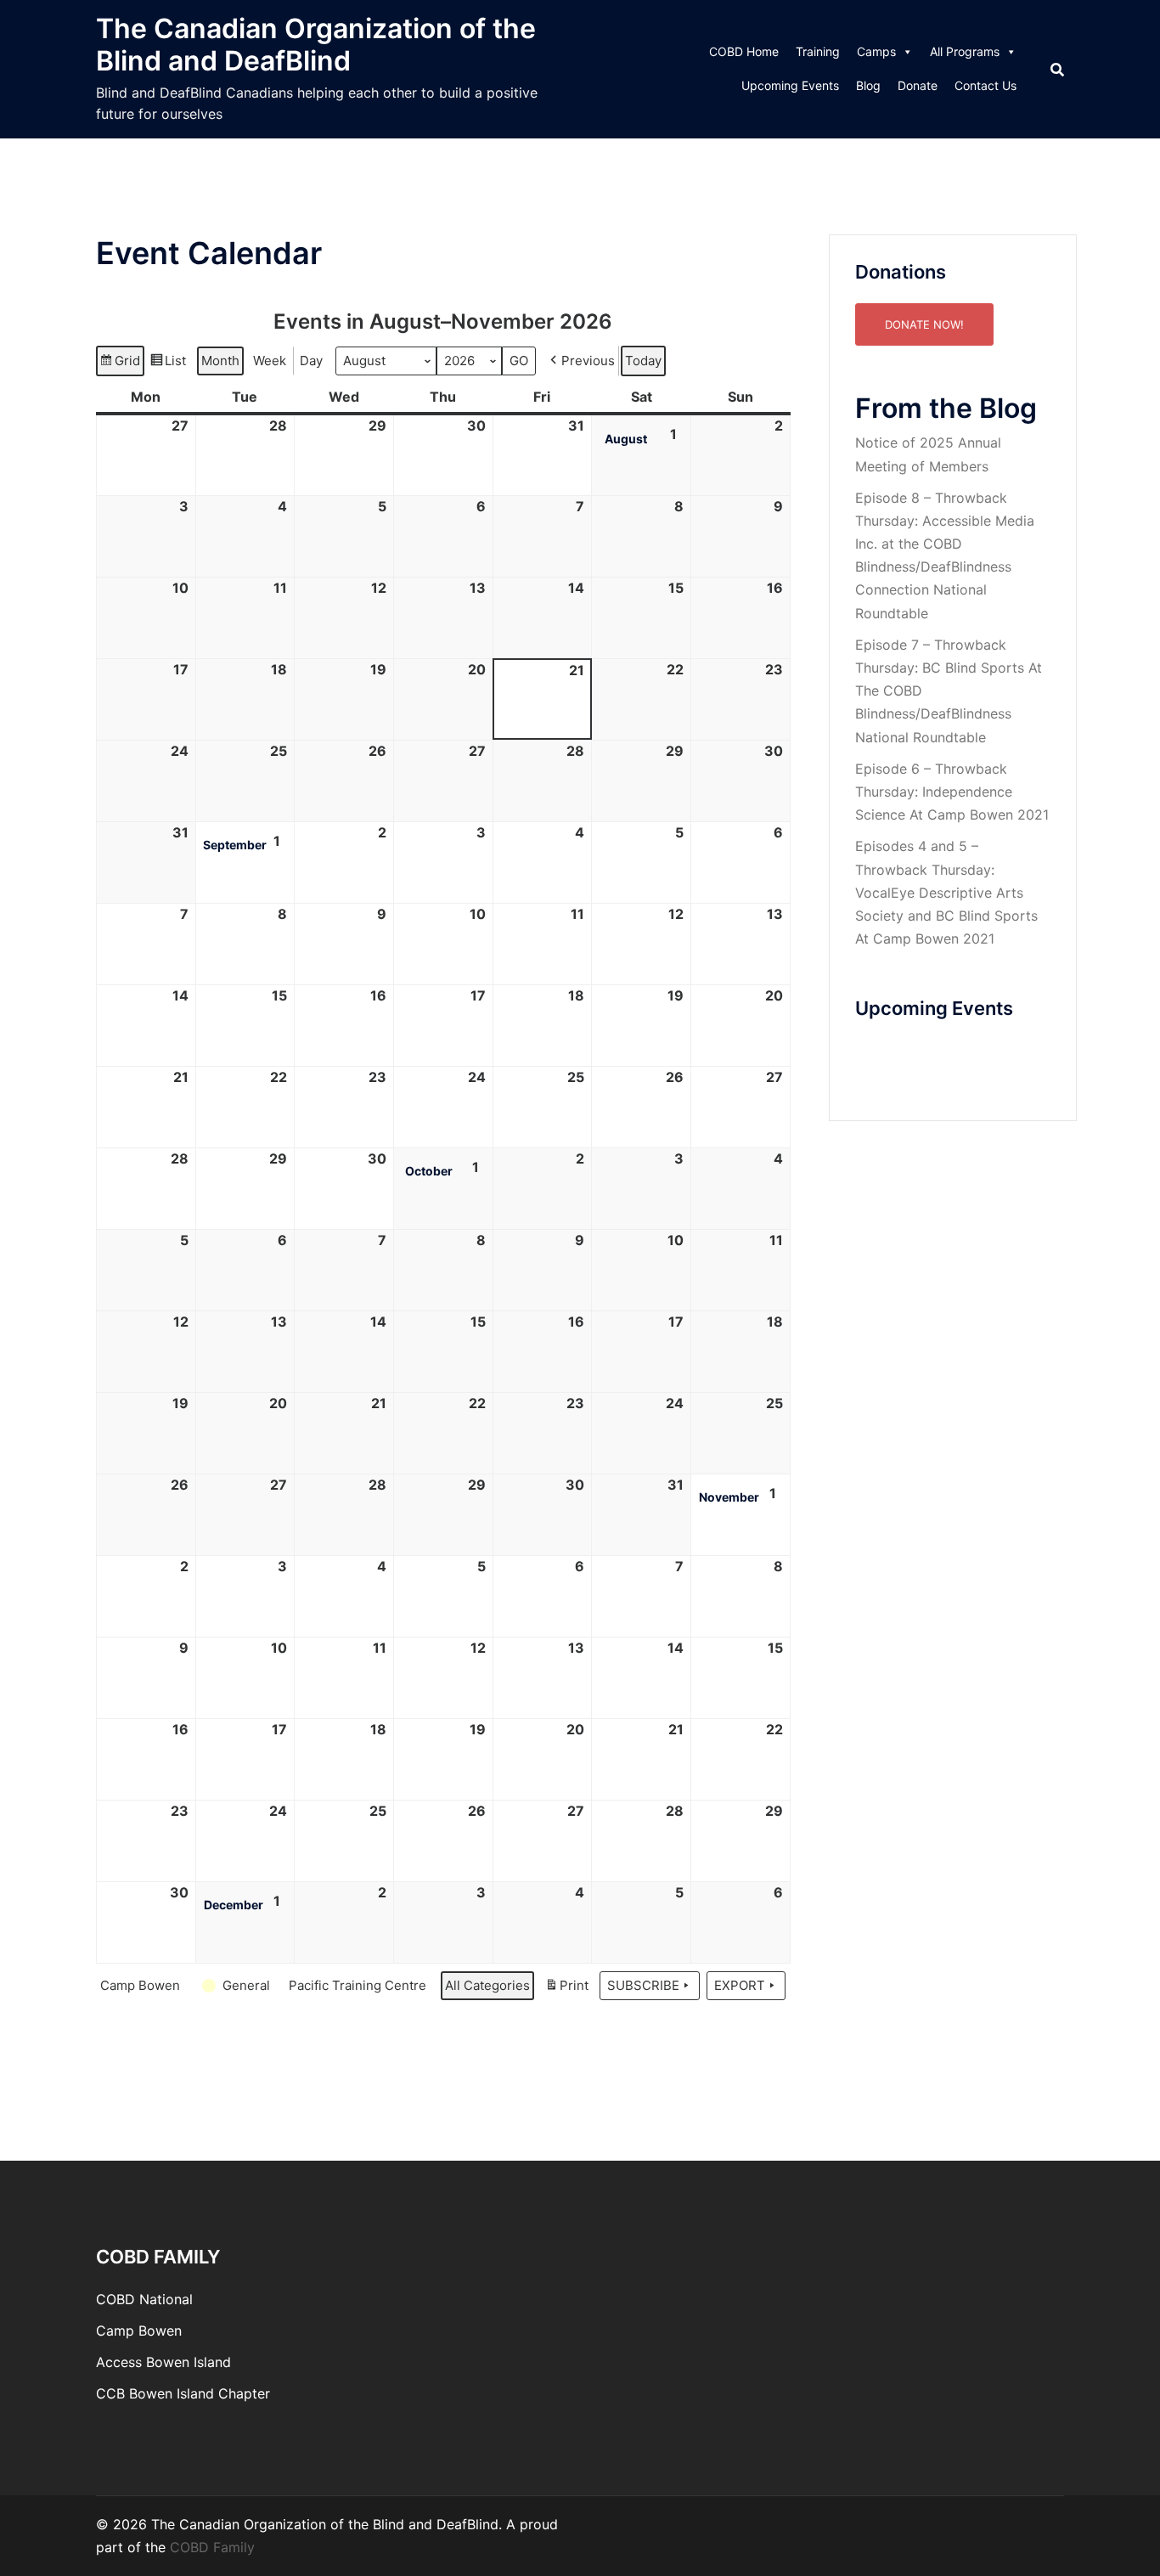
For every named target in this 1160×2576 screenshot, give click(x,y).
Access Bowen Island (163, 2362)
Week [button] (270, 361)
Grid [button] (120, 364)
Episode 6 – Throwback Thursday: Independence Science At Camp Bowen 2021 (952, 792)
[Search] (1057, 70)
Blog (868, 85)
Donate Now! (924, 324)
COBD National (144, 2299)
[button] (144, 1986)
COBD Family (212, 2547)
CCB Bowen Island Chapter (183, 2393)
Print (566, 1989)
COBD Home (744, 51)
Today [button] (643, 361)
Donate (918, 85)
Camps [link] (876, 51)
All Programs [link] (965, 51)
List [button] (168, 364)
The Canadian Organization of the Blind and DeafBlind (316, 45)
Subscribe (643, 1985)
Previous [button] (588, 361)
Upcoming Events (790, 85)
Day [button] (311, 361)
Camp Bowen (139, 2331)
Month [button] (220, 361)
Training (818, 51)
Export (740, 1985)
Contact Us (985, 85)
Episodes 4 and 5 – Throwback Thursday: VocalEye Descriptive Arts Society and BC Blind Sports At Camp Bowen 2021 (946, 892)
